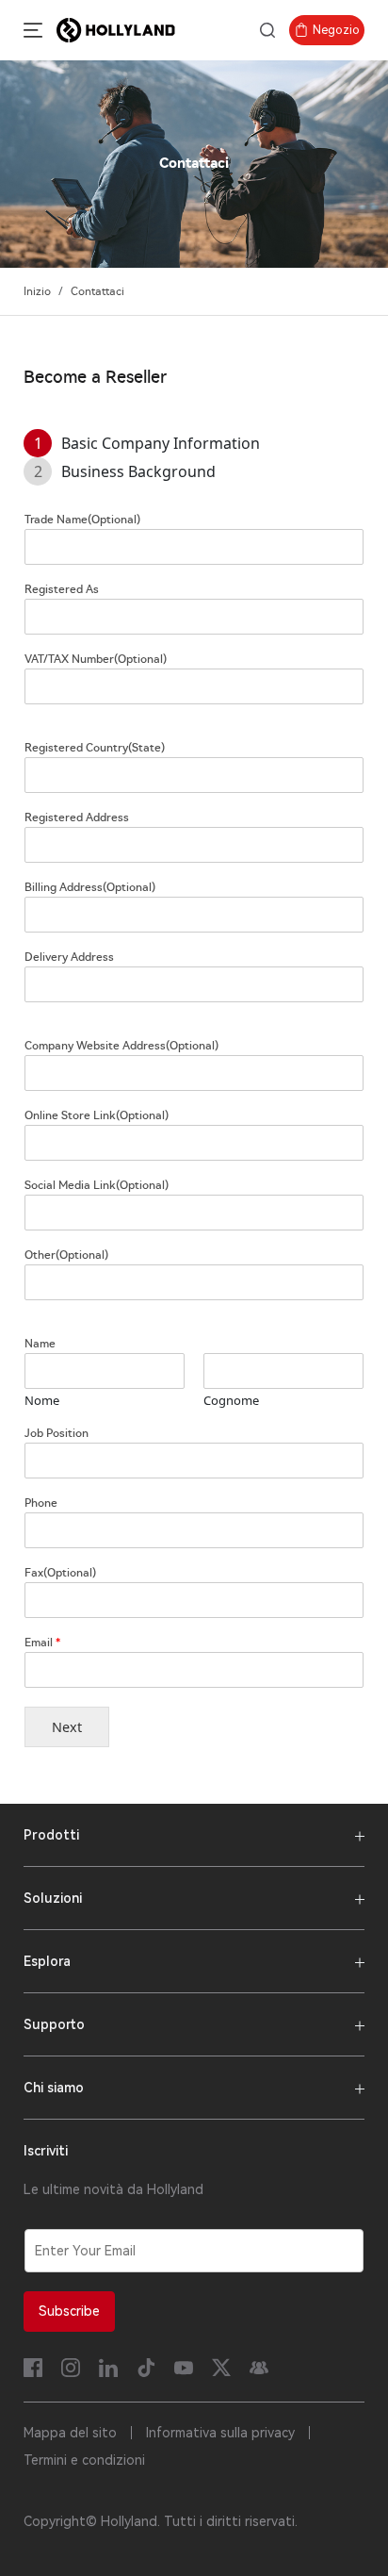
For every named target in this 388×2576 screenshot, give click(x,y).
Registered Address (77, 817)
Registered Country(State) (95, 748)
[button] (28, 30)
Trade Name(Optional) (82, 520)
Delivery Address (69, 957)
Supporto (54, 2024)
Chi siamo (54, 2088)
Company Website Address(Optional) (121, 1046)
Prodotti (51, 1835)
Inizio (37, 291)
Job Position (57, 1433)
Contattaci (97, 291)
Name (40, 1344)
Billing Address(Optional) (90, 887)
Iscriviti (46, 2151)
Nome (42, 1401)
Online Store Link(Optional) (97, 1115)
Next (67, 1727)
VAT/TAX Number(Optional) (96, 659)
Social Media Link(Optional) (97, 1185)
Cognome (231, 1401)
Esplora (47, 1961)
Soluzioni (53, 1898)
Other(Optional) (66, 1255)
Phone (41, 1503)
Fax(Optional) (60, 1573)
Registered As (62, 589)
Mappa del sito (70, 2433)
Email (42, 1643)
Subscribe (69, 2311)
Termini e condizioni (84, 2460)
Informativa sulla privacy (220, 2433)
